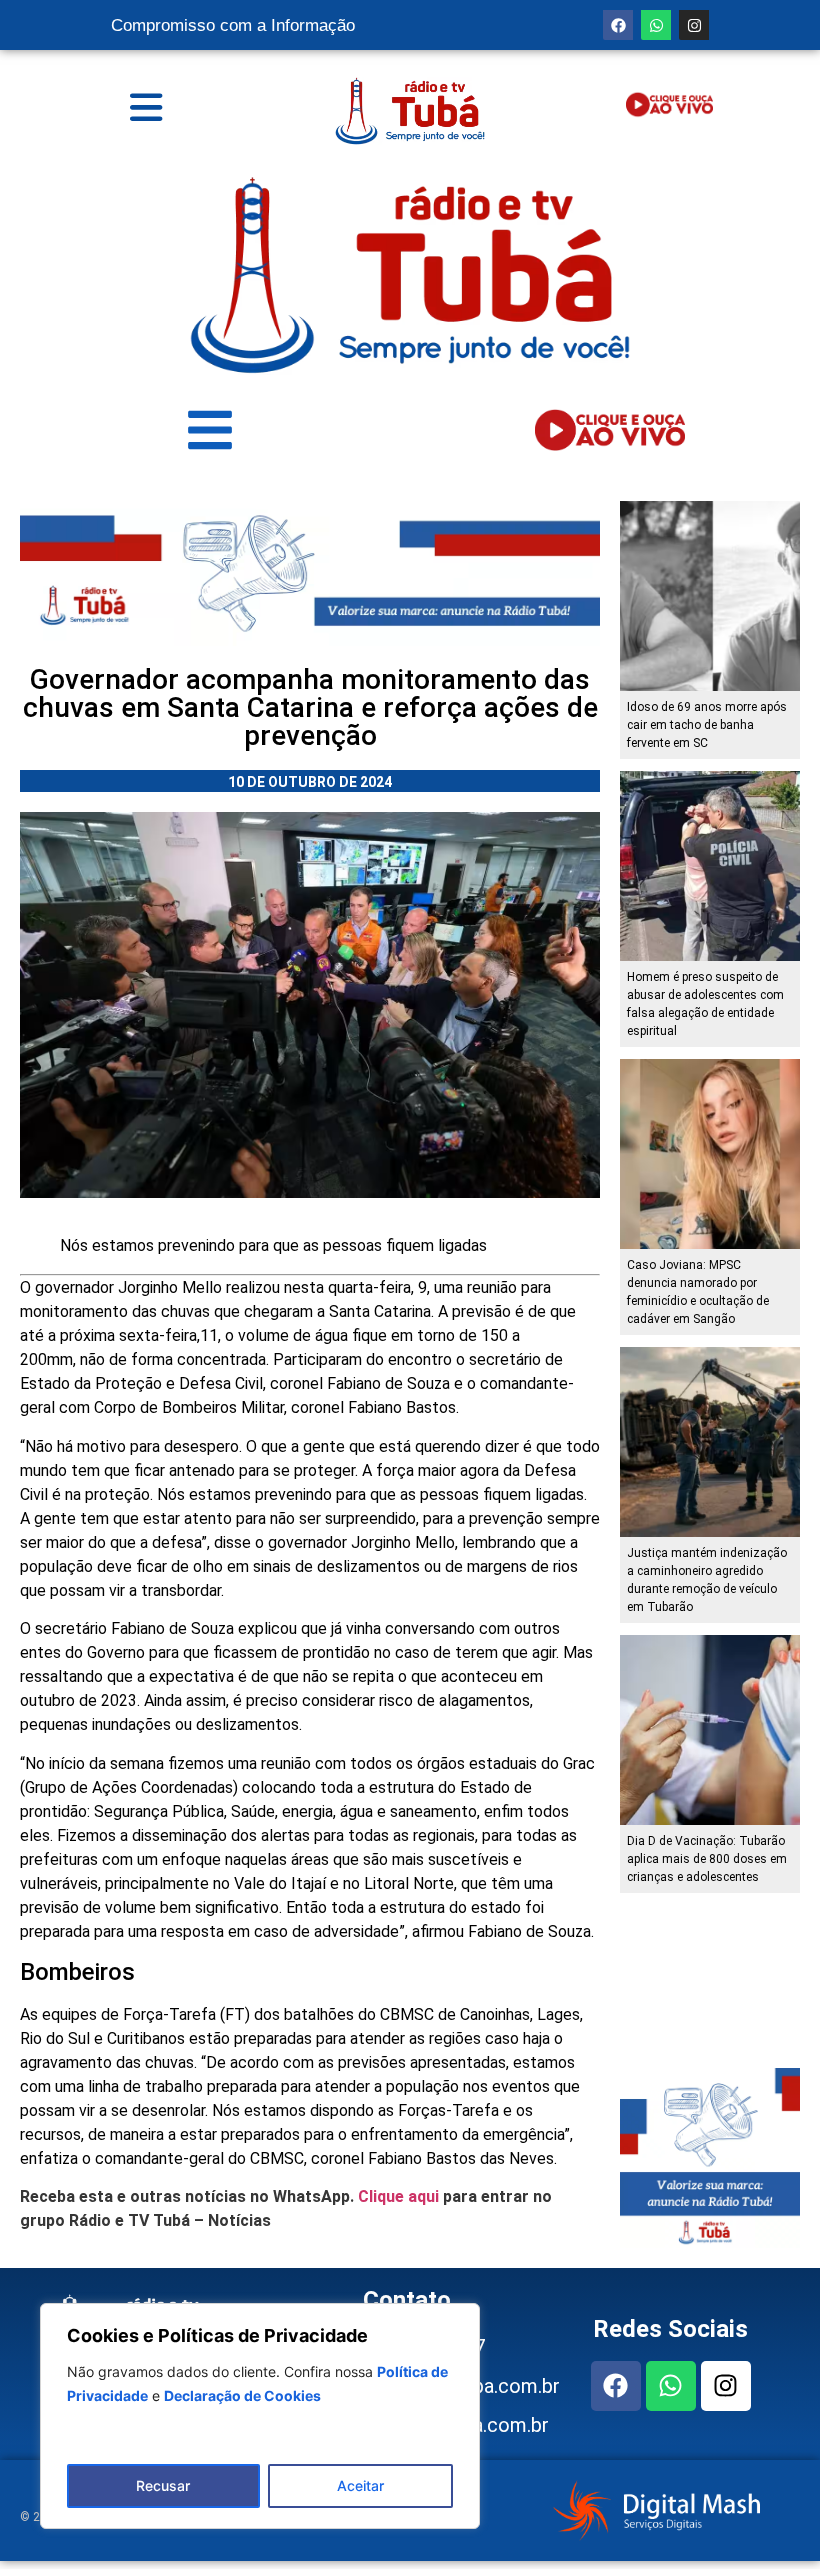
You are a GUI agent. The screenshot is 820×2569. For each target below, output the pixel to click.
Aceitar (360, 2485)
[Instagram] (694, 25)
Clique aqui (398, 2196)
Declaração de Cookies (242, 2395)
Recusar (163, 2485)
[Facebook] (618, 25)
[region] (260, 2416)
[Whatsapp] (656, 25)
